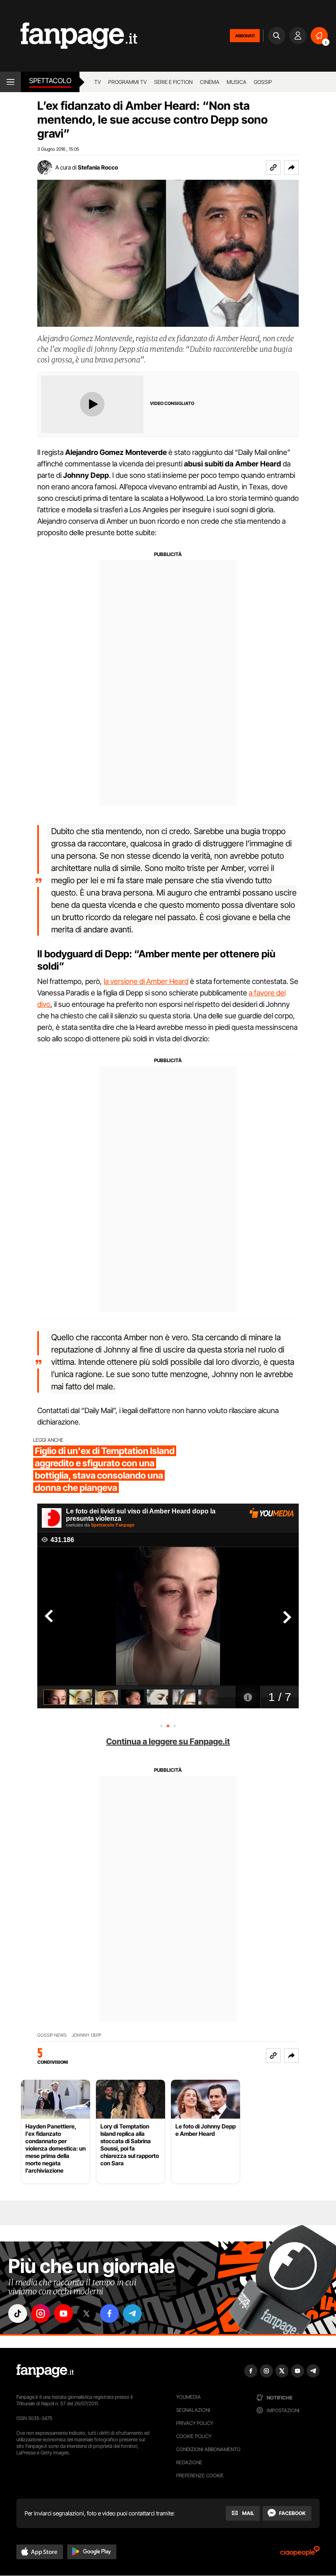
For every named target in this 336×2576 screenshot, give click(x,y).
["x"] (86, 2314)
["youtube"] (64, 2314)
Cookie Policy (194, 2436)
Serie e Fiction (173, 82)
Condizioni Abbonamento (208, 2449)
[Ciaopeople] (300, 2554)
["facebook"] (109, 2314)
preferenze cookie (200, 2475)
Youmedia (188, 2397)
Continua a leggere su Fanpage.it (168, 1741)
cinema (210, 82)
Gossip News (52, 2035)
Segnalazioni (193, 2410)
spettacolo (50, 81)
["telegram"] (132, 2314)
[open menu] (10, 82)
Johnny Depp (86, 2035)
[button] (291, 167)
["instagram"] (41, 2314)
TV (98, 82)
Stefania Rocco (98, 167)
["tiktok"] (18, 2314)
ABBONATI (245, 36)
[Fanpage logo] (69, 36)
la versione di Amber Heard (146, 981)
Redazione (189, 2462)
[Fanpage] (45, 2371)
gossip (263, 82)
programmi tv (127, 82)
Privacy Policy (195, 2423)
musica (236, 82)
